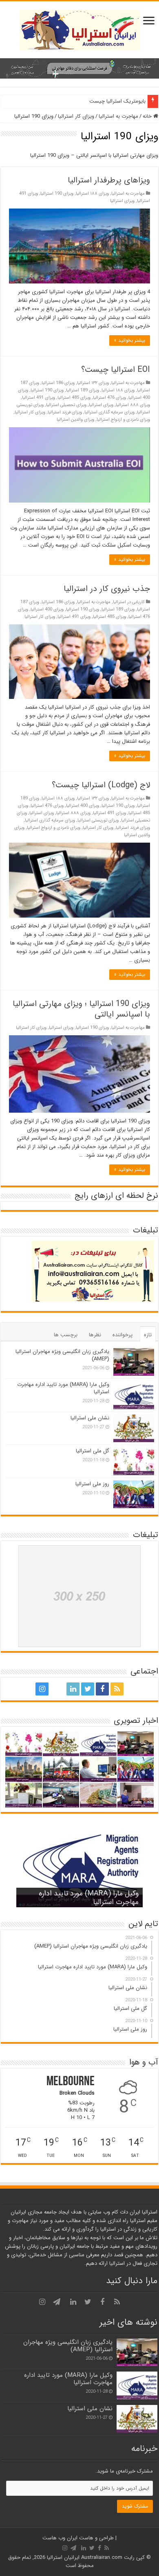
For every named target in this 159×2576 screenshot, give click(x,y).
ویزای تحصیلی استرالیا (66, 405)
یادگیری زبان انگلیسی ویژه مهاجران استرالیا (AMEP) (62, 1355)
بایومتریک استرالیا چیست (117, 101)
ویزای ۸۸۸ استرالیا (133, 405)
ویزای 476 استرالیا (109, 397)
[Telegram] (57, 1689)
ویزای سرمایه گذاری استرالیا (109, 412)
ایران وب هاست (60, 2538)
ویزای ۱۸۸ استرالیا (92, 193)
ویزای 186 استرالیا (58, 383)
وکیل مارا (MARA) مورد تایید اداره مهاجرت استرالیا (63, 1388)
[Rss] (117, 1689)
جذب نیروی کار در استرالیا (107, 589)
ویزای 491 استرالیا (39, 397)
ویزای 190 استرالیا (57, 193)
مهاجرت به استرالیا (118, 116)
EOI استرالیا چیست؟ (116, 370)
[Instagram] (42, 1689)
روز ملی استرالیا (92, 1484)
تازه (148, 1335)
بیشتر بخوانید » (130, 340)
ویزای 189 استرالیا (83, 390)
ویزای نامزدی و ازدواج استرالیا (123, 419)
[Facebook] (102, 1689)
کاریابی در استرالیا (129, 602)
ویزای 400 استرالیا (47, 609)
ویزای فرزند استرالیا (65, 412)
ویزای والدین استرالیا (75, 419)
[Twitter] (88, 1689)
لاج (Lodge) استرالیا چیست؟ (101, 785)
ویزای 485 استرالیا (74, 397)
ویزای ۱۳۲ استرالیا (93, 383)
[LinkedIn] (73, 1689)
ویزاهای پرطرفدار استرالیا (109, 180)
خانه (148, 116)
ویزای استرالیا (122, 201)
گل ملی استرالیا (93, 1451)
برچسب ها (66, 1335)
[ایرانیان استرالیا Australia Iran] (80, 29)
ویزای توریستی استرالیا (98, 820)
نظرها (95, 1335)
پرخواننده (123, 1335)
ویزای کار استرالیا (76, 116)
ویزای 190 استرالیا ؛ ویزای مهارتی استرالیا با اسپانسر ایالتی (81, 1009)
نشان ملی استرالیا (90, 1418)
